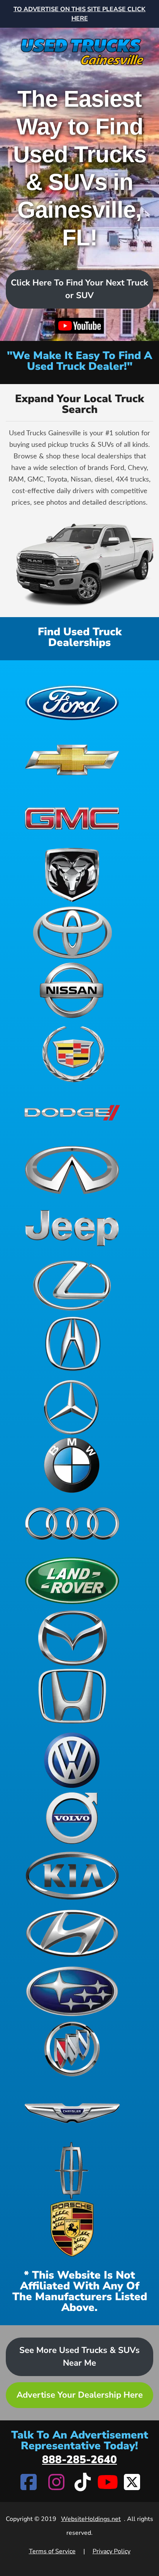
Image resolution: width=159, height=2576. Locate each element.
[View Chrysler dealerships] (72, 2113)
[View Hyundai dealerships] (72, 1933)
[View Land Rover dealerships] (72, 1581)
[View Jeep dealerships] (72, 1228)
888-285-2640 (79, 2460)
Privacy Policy (112, 2551)
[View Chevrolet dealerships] (72, 759)
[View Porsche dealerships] (72, 2229)
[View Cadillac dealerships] (72, 1054)
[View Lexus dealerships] (72, 1285)
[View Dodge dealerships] (72, 1112)
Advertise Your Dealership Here (80, 2395)
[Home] (79, 48)
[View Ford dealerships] (72, 701)
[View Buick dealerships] (72, 2049)
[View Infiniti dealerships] (72, 1170)
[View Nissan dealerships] (72, 990)
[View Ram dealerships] (72, 875)
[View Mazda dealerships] (72, 1638)
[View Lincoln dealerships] (72, 2171)
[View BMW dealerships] (72, 1465)
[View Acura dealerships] (72, 1343)
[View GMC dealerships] (72, 817)
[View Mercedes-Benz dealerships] (72, 1407)
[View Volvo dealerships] (72, 1818)
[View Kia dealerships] (72, 1876)
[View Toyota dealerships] (72, 933)
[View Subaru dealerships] (72, 1991)
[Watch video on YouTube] (79, 326)
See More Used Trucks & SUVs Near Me (79, 2357)
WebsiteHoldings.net (91, 2519)
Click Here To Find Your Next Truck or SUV (79, 289)
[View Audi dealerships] (72, 1523)
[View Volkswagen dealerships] (72, 1760)
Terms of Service (52, 2551)
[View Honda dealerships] (72, 1696)
